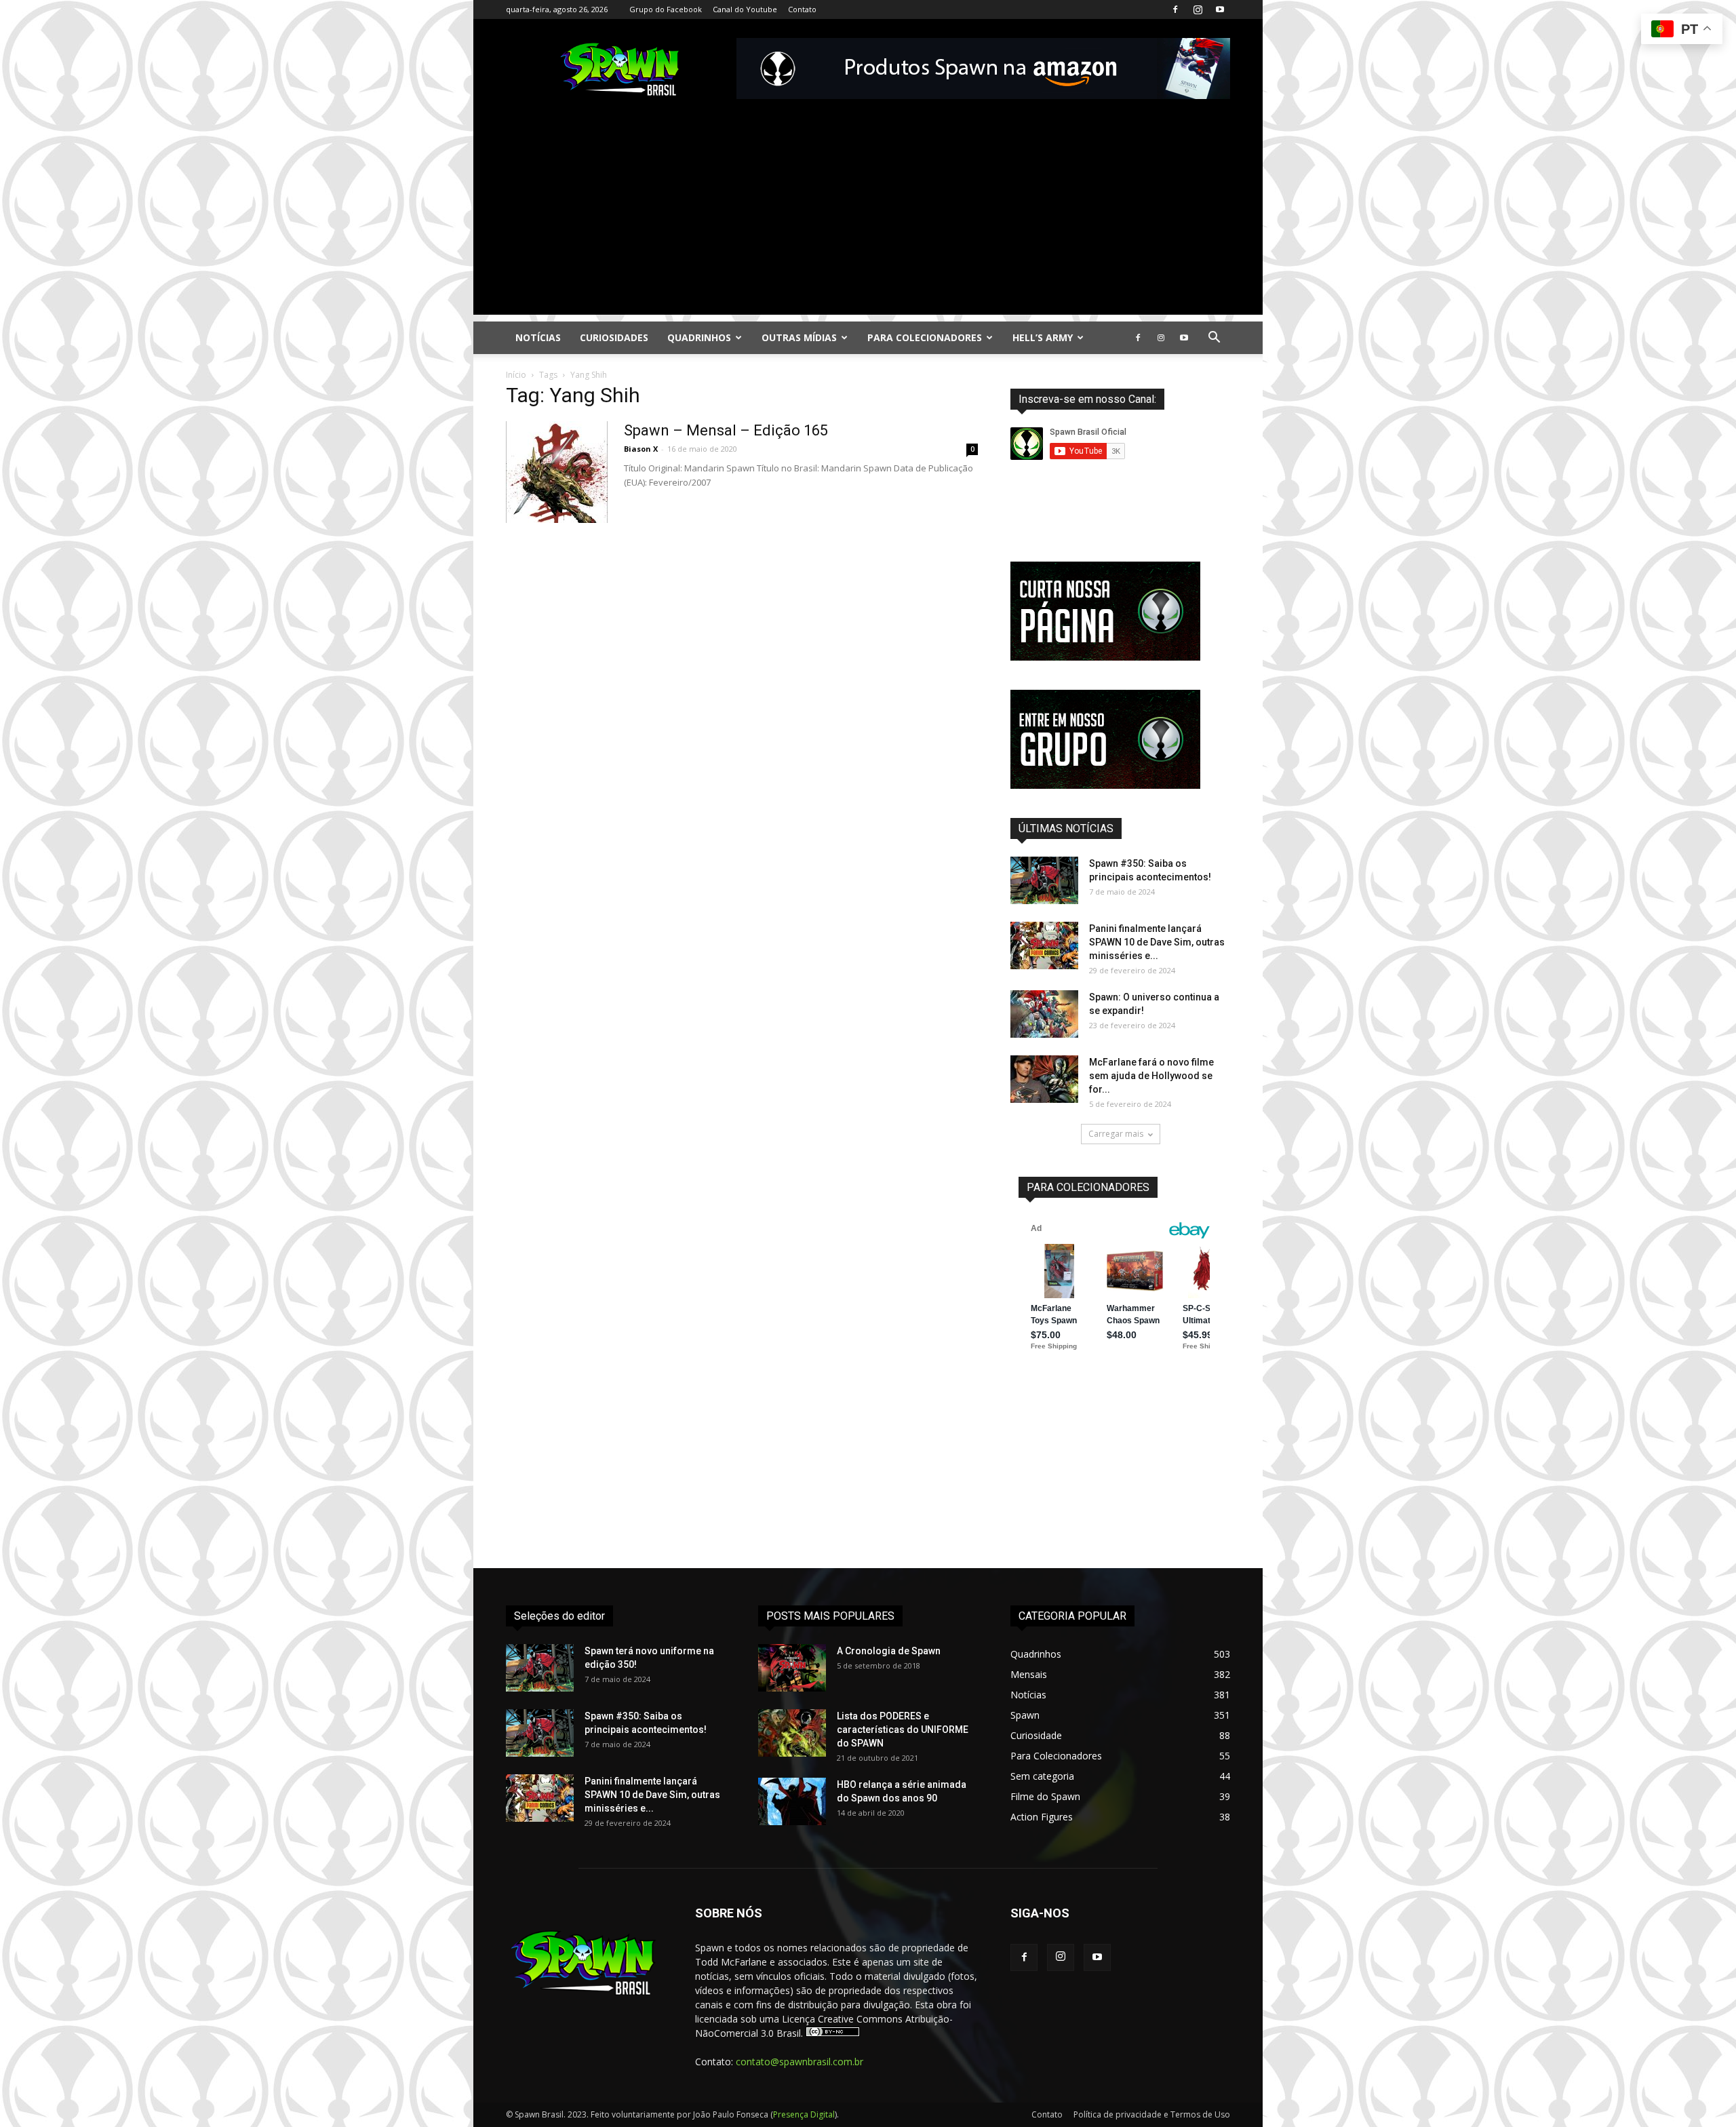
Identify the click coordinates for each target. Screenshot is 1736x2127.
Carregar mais (1116, 1134)
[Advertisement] (868, 220)
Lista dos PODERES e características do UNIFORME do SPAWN (903, 1730)
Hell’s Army (1043, 337)
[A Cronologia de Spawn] (792, 1668)
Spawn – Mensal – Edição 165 (726, 430)
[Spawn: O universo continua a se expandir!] (1044, 1014)
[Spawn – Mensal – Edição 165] (557, 472)
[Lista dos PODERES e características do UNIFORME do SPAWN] (792, 1733)
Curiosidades (614, 337)
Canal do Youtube (745, 9)
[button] (1214, 339)
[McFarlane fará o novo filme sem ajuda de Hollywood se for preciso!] (1044, 1079)
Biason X (641, 449)
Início (516, 375)
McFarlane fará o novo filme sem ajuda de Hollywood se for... (1151, 1076)
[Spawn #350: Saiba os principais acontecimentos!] (1044, 880)
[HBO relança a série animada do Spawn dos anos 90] (792, 1801)
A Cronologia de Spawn (889, 1651)
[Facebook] (1175, 9)
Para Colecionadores (925, 337)
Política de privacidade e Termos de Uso (1152, 2114)
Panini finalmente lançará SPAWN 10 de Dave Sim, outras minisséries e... (1157, 942)
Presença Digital (804, 2114)
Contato (802, 9)
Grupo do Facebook (666, 9)
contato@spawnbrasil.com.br (800, 2062)
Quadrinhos (699, 337)
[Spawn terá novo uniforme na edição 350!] (540, 1668)
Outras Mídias (799, 337)
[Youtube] (1220, 9)
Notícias (538, 337)
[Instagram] (1198, 9)
